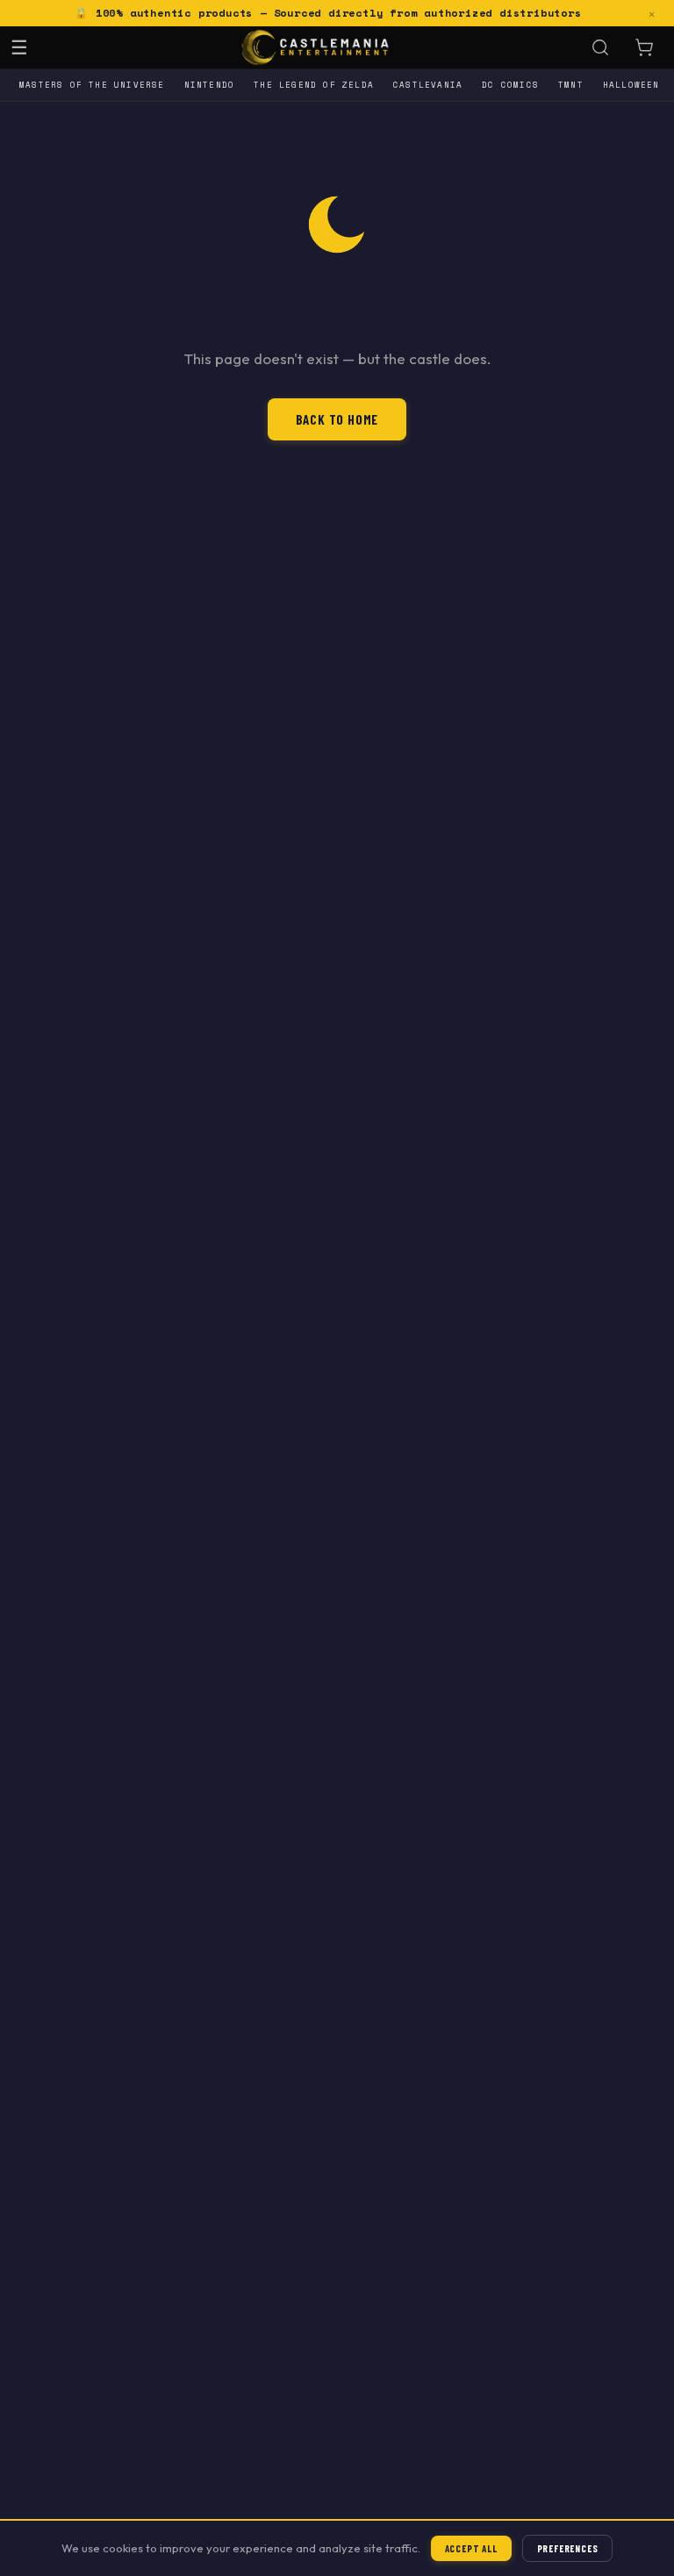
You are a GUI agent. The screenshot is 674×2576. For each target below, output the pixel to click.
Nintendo (210, 85)
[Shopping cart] (644, 47)
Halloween (631, 85)
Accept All (471, 2548)
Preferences (568, 2548)
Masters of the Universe (92, 85)
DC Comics (510, 85)
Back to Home (337, 419)
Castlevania (428, 85)
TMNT (571, 85)
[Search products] (600, 47)
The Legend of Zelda (314, 85)
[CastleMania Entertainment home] (315, 47)
